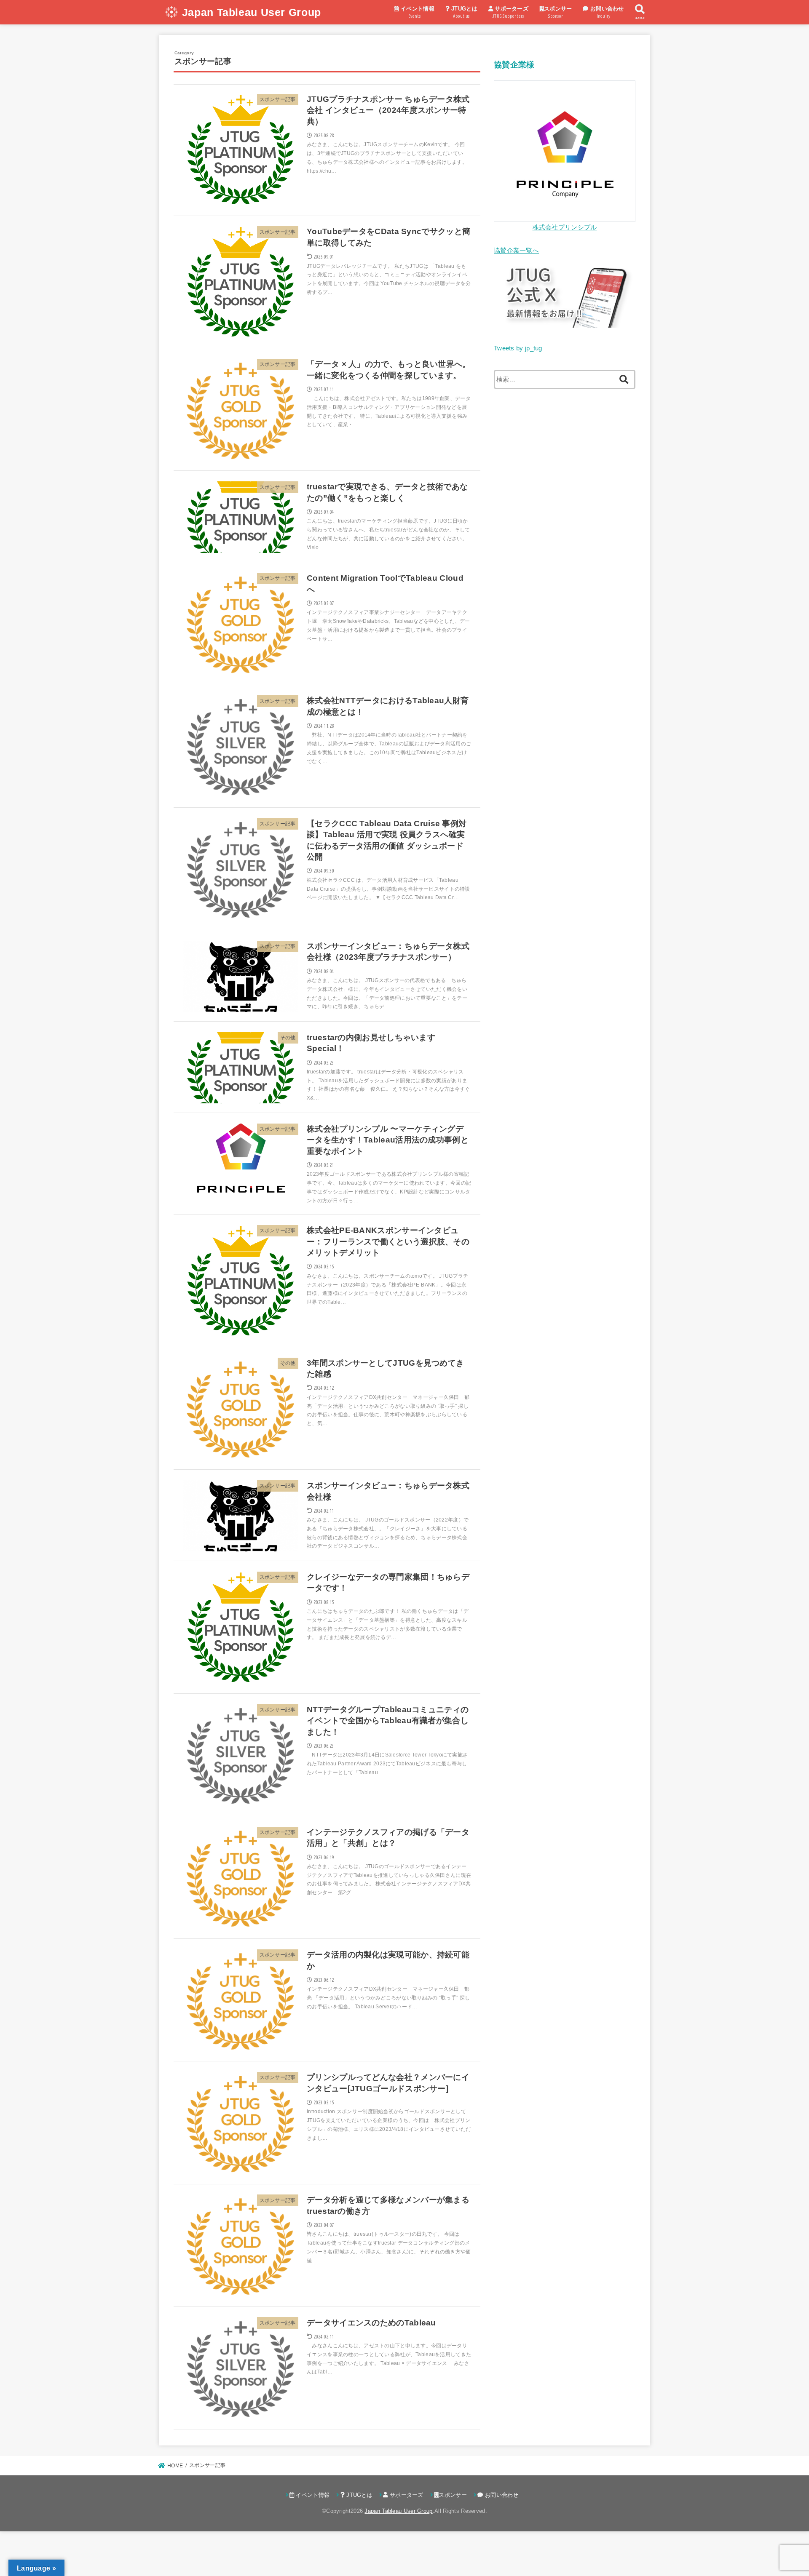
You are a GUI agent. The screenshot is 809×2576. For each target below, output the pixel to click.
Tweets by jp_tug (518, 348)
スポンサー (558, 12)
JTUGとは (463, 12)
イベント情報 (417, 12)
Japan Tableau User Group (252, 12)
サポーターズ (510, 12)
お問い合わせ (606, 12)
